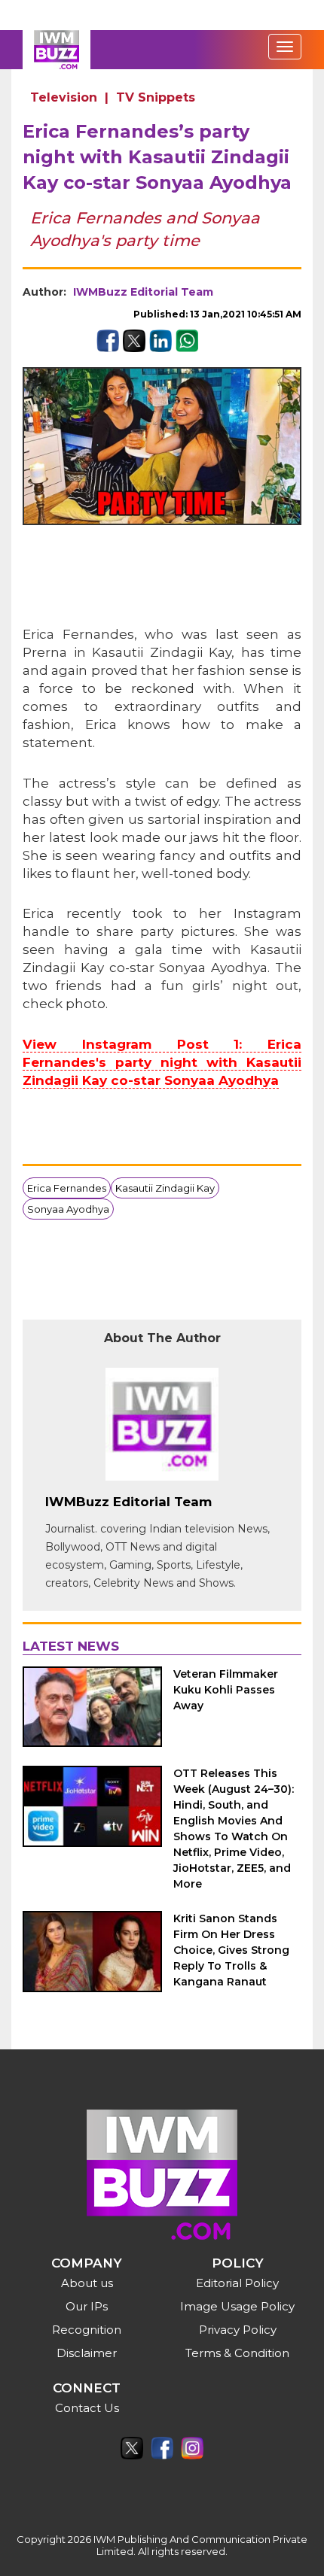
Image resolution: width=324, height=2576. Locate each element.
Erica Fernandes (67, 1188)
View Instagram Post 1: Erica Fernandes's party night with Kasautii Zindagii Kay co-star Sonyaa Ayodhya (162, 1062)
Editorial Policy (237, 2283)
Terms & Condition (237, 2353)
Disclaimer (87, 2353)
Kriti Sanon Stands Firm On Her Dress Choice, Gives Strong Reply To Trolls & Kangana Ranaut (231, 1950)
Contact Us (87, 2408)
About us (87, 2283)
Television (64, 97)
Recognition (87, 2330)
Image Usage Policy (237, 2306)
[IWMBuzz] (57, 50)
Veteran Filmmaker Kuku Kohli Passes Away (226, 1690)
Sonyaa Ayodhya (68, 1209)
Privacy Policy (238, 2330)
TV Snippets (156, 97)
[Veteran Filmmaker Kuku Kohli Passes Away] (92, 1707)
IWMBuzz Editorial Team (143, 292)
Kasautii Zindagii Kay (165, 1188)
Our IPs (87, 2306)
